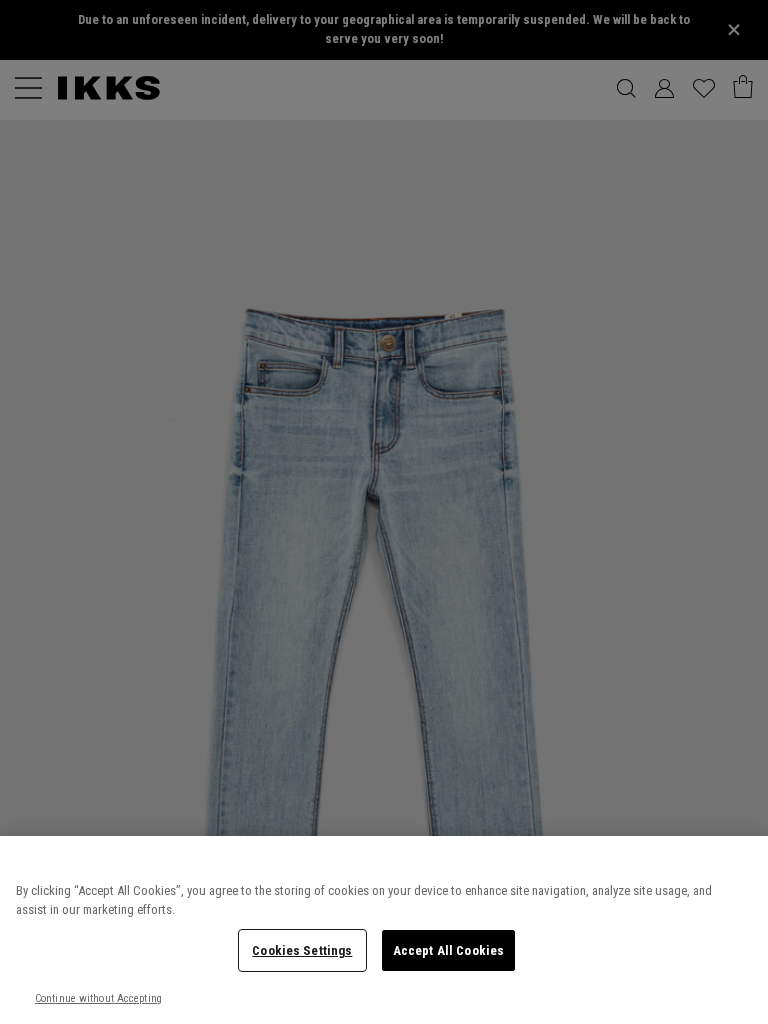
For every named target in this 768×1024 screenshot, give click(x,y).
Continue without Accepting (98, 998)
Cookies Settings (302, 950)
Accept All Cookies (448, 950)
